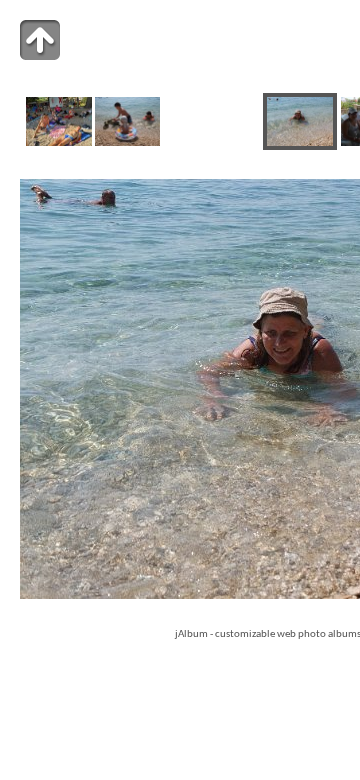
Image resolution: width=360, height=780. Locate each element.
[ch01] (58, 142)
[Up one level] (40, 40)
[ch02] (127, 142)
